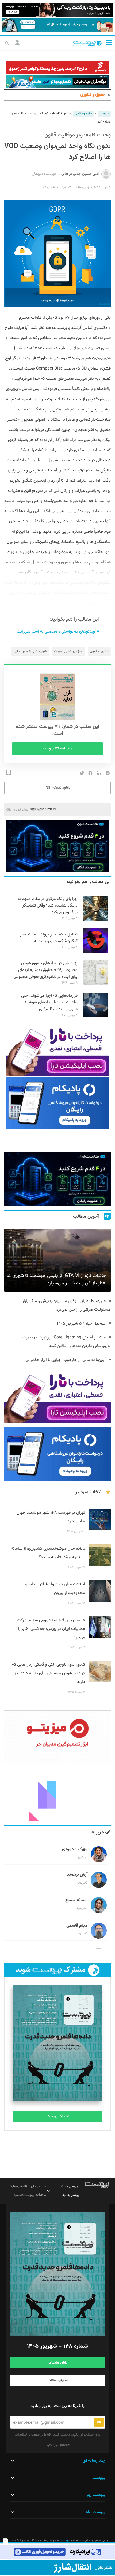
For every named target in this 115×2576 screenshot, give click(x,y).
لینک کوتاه (21, 809)
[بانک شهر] (57, 67)
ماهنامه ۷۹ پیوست (58, 749)
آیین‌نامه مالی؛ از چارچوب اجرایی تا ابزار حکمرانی (66, 1360)
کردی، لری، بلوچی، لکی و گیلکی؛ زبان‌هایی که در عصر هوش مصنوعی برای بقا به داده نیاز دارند (49, 1673)
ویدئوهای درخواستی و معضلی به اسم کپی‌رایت (56, 632)
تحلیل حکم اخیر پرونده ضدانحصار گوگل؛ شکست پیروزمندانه (49, 938)
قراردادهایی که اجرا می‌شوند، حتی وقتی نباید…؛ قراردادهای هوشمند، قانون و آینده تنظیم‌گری (49, 1002)
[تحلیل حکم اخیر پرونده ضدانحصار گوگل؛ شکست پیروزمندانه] (96, 952)
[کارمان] (57, 1794)
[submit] (99, 2422)
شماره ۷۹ (49, 187)
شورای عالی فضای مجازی (30, 651)
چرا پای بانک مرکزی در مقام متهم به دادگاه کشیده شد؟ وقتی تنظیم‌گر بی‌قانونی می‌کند (47, 906)
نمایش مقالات (58, 2380)
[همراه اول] (57, 2568)
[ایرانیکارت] (57, 2552)
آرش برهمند (77, 1875)
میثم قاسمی (77, 1926)
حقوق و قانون (99, 651)
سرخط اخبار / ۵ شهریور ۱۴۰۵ (81, 1324)
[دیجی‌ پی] (57, 10)
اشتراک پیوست (58, 2116)
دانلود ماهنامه (57, 2363)
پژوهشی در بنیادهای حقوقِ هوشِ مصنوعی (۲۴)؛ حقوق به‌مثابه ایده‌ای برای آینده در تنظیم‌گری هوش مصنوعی (46, 970)
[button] (109, 42)
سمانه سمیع (76, 1900)
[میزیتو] (57, 1737)
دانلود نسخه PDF (57, 788)
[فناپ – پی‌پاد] (57, 1103)
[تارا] (57, 1050)
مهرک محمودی (75, 1849)
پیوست (104, 114)
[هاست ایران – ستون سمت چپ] (57, 846)
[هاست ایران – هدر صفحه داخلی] (57, 81)
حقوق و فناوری (93, 95)
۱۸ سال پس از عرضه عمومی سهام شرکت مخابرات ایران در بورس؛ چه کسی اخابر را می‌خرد (51, 1629)
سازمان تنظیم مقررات (68, 651)
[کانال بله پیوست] (57, 25)
